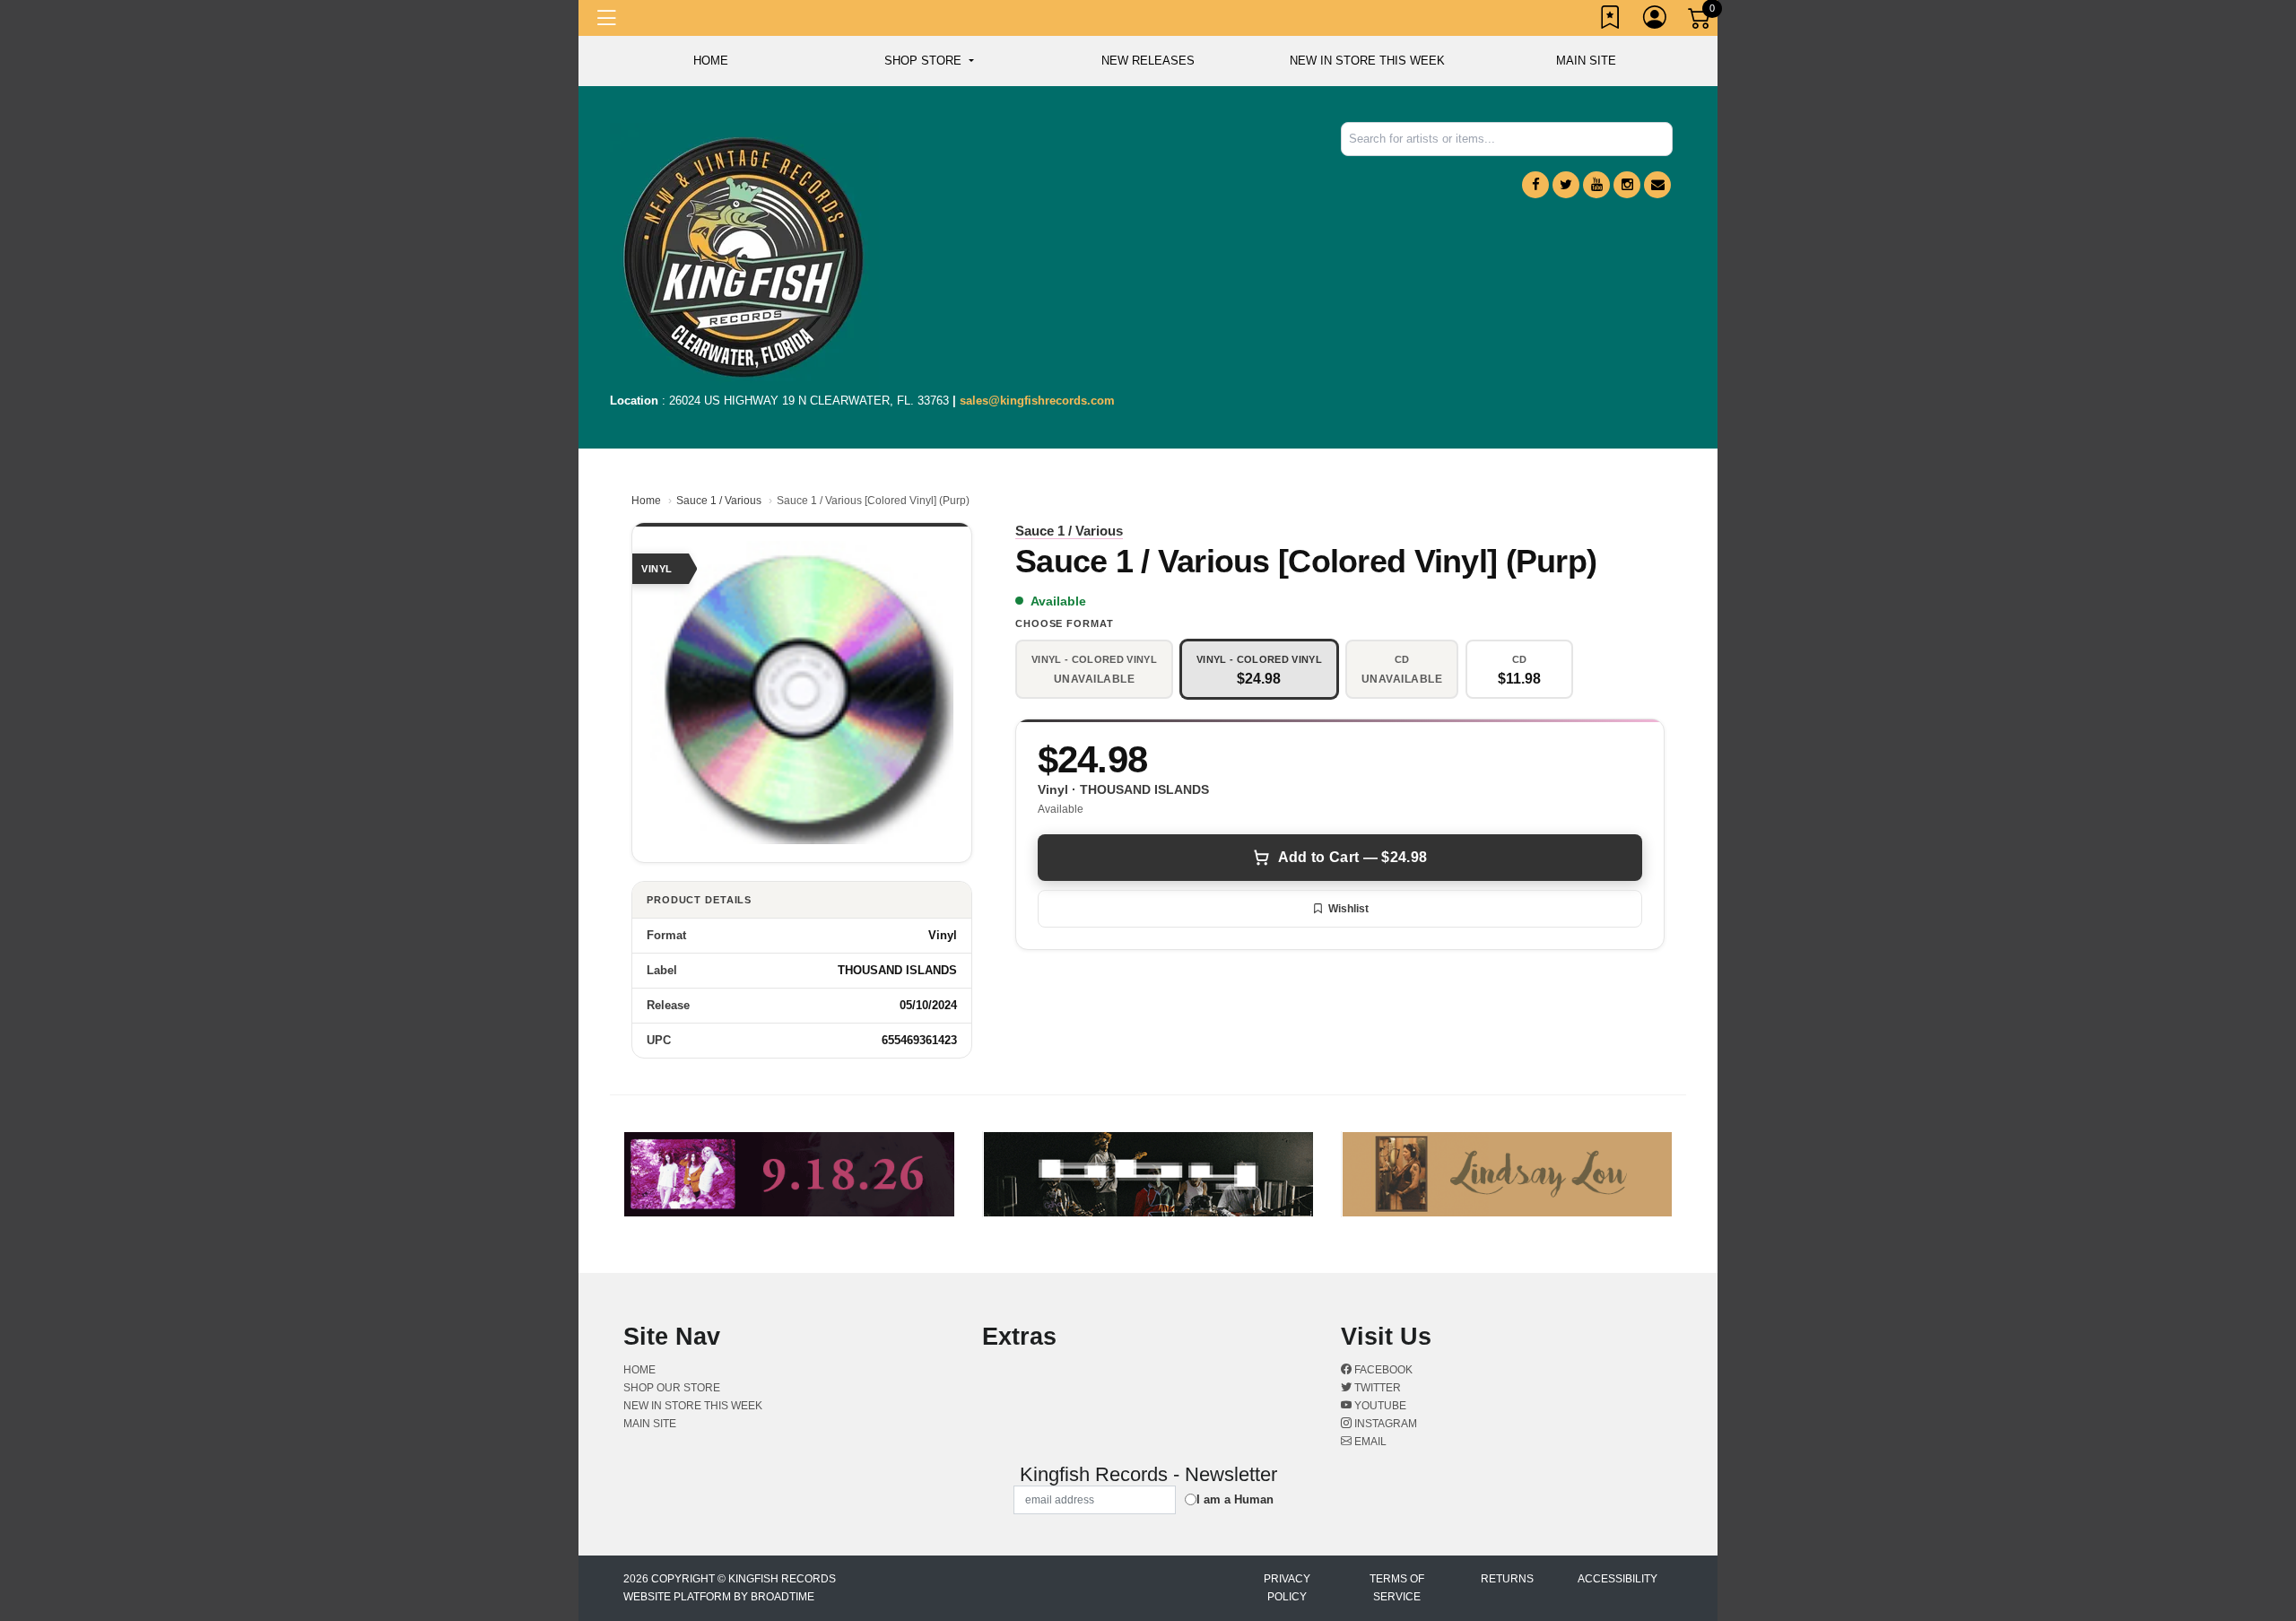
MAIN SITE (1586, 61)
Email (1369, 1442)
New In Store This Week (1367, 61)
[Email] (1657, 185)
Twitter (1376, 1388)
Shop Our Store (672, 1388)
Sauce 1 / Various (719, 501)
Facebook (1382, 1370)
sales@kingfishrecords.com (1037, 401)
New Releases (1148, 61)
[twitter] (1566, 185)
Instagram (1384, 1424)
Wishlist (1348, 909)
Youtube (1379, 1406)
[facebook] (1535, 185)
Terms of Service (1397, 1588)
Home (646, 501)
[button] (929, 61)
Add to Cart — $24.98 (1352, 857)
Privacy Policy (1287, 1588)
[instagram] (1627, 185)
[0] (1700, 22)
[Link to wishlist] (1611, 21)
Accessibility (1618, 1579)
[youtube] (1596, 185)
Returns (1507, 1579)
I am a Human (1235, 1499)
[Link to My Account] (1656, 21)
